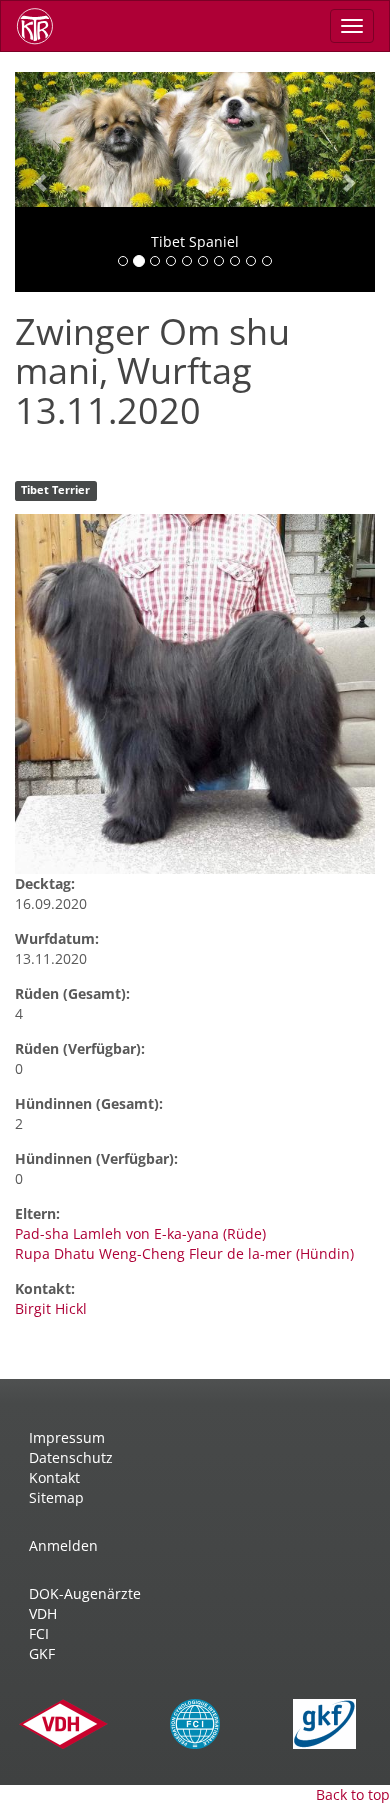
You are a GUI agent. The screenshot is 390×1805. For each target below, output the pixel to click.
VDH (43, 1613)
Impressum (67, 1437)
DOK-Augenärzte (85, 1593)
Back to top (353, 1794)
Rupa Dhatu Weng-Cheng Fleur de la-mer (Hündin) (184, 1253)
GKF (42, 1653)
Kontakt (54, 1477)
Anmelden (63, 1545)
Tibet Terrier (55, 490)
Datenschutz (71, 1457)
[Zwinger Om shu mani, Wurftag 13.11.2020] (195, 694)
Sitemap (56, 1497)
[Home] (42, 26)
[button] (42, 182)
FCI (39, 1633)
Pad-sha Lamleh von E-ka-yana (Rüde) (140, 1233)
